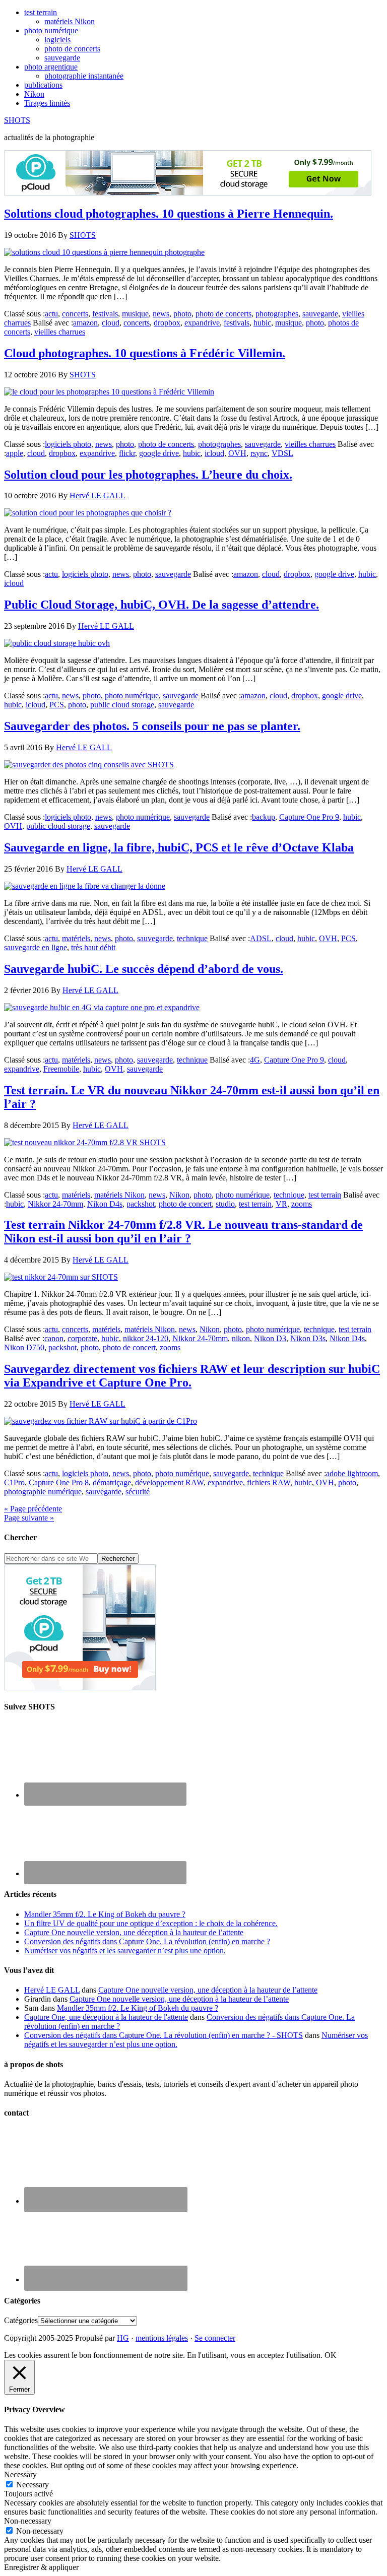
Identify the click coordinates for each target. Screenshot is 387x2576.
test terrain (325, 1195)
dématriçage (112, 1482)
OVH (237, 453)
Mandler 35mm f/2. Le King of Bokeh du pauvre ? (105, 1914)
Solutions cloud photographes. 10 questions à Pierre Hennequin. (169, 214)
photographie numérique (43, 1492)
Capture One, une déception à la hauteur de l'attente (106, 2017)
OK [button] (331, 2355)
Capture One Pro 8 (59, 1482)
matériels (76, 938)
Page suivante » (29, 1518)
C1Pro (14, 1482)
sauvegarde (320, 314)
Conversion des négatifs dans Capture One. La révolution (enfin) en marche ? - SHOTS (164, 2035)
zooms (302, 1204)
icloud (214, 453)
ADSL (261, 938)
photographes (277, 314)
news (161, 314)
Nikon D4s (105, 1204)
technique (192, 938)
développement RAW (169, 1482)
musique (135, 314)
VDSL (282, 453)
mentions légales (162, 2338)
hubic (262, 323)
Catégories (21, 2320)
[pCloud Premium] (188, 193)
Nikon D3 (270, 1338)
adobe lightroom (352, 1473)
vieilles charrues (60, 332)
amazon (85, 323)
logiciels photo (68, 444)
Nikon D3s (308, 1338)
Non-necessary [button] (28, 2521)
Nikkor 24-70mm (55, 1204)
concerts (75, 314)
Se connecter (215, 2338)
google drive (159, 453)
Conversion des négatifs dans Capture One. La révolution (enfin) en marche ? (147, 1941)
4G (255, 1060)
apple (15, 453)
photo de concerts (223, 314)
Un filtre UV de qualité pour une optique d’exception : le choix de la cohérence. (151, 1923)
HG (123, 2338)
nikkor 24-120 (146, 1338)
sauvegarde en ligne (36, 947)
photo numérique (132, 696)
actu (51, 314)
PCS (57, 705)
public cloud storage (122, 705)
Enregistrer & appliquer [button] (41, 2567)
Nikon (179, 1195)
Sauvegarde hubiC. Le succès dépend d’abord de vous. (144, 969)
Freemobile (61, 1069)
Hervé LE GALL (52, 1990)
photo (182, 314)
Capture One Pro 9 (309, 817)
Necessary (33, 2485)
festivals (105, 314)
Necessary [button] (20, 2474)
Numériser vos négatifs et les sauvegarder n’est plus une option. (125, 1951)
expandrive (202, 323)
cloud (111, 323)
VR (281, 1204)
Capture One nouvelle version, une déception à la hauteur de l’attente (134, 1932)
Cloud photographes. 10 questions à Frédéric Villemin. (145, 353)
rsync (259, 453)
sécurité (138, 1492)
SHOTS (17, 120)
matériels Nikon (119, 1195)
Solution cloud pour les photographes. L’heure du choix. (148, 475)
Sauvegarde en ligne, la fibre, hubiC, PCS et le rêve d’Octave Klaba (179, 847)
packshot (141, 1204)
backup (264, 817)
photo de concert (185, 1204)
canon (54, 1338)
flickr (127, 453)
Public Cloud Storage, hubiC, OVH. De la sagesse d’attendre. (162, 605)
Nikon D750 (24, 1347)
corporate (82, 1338)
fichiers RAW (269, 1482)
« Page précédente (33, 1509)
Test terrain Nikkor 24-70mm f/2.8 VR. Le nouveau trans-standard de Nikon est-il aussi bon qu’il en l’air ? (183, 1232)
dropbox (167, 323)
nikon (241, 1338)
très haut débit (93, 947)
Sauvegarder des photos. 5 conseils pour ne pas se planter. (152, 726)
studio (225, 1204)
